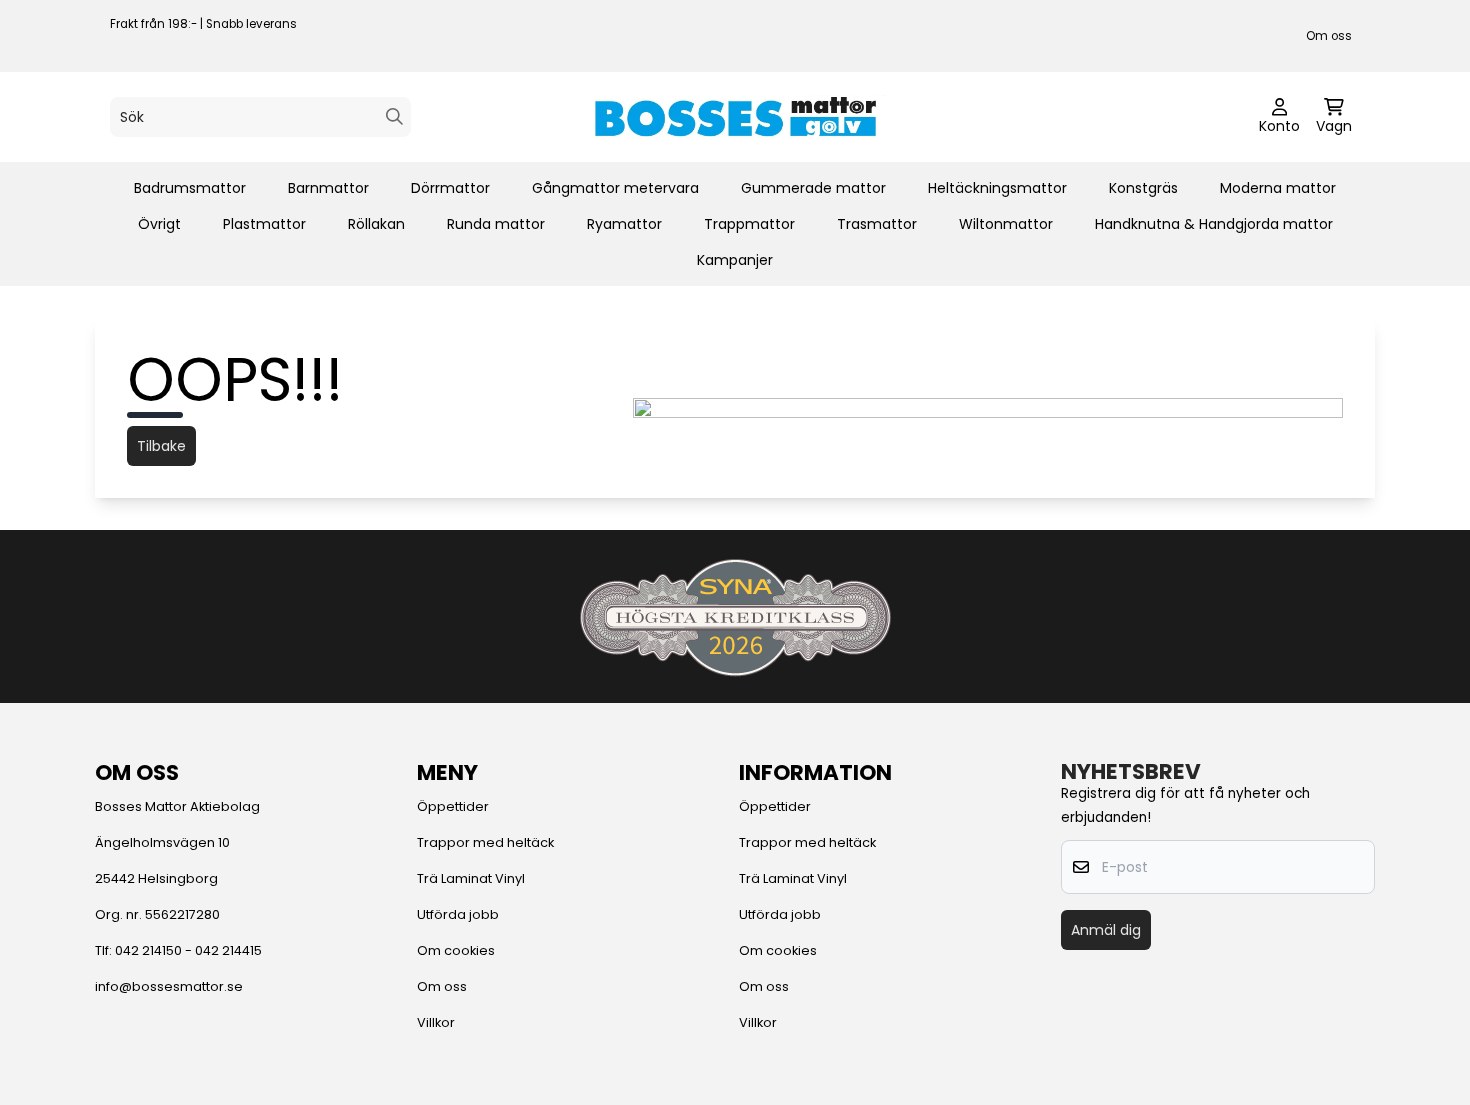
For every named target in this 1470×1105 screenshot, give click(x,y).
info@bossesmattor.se (169, 986)
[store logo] (735, 117)
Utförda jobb (458, 914)
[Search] (394, 116)
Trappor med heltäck (485, 842)
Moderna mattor (1278, 188)
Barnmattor (328, 188)
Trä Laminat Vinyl (471, 878)
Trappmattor (749, 224)
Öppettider (453, 806)
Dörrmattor (450, 188)
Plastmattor (264, 224)
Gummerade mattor (813, 188)
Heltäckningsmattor (997, 188)
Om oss (1329, 36)
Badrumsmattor (190, 188)
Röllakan (376, 224)
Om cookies (456, 950)
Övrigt (159, 224)
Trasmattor (877, 224)
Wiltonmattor (1006, 224)
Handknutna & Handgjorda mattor (1214, 224)
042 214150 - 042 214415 (188, 950)
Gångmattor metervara (615, 188)
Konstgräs (1143, 188)
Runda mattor (496, 224)
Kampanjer (735, 260)
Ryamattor (624, 224)
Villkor (436, 1022)
